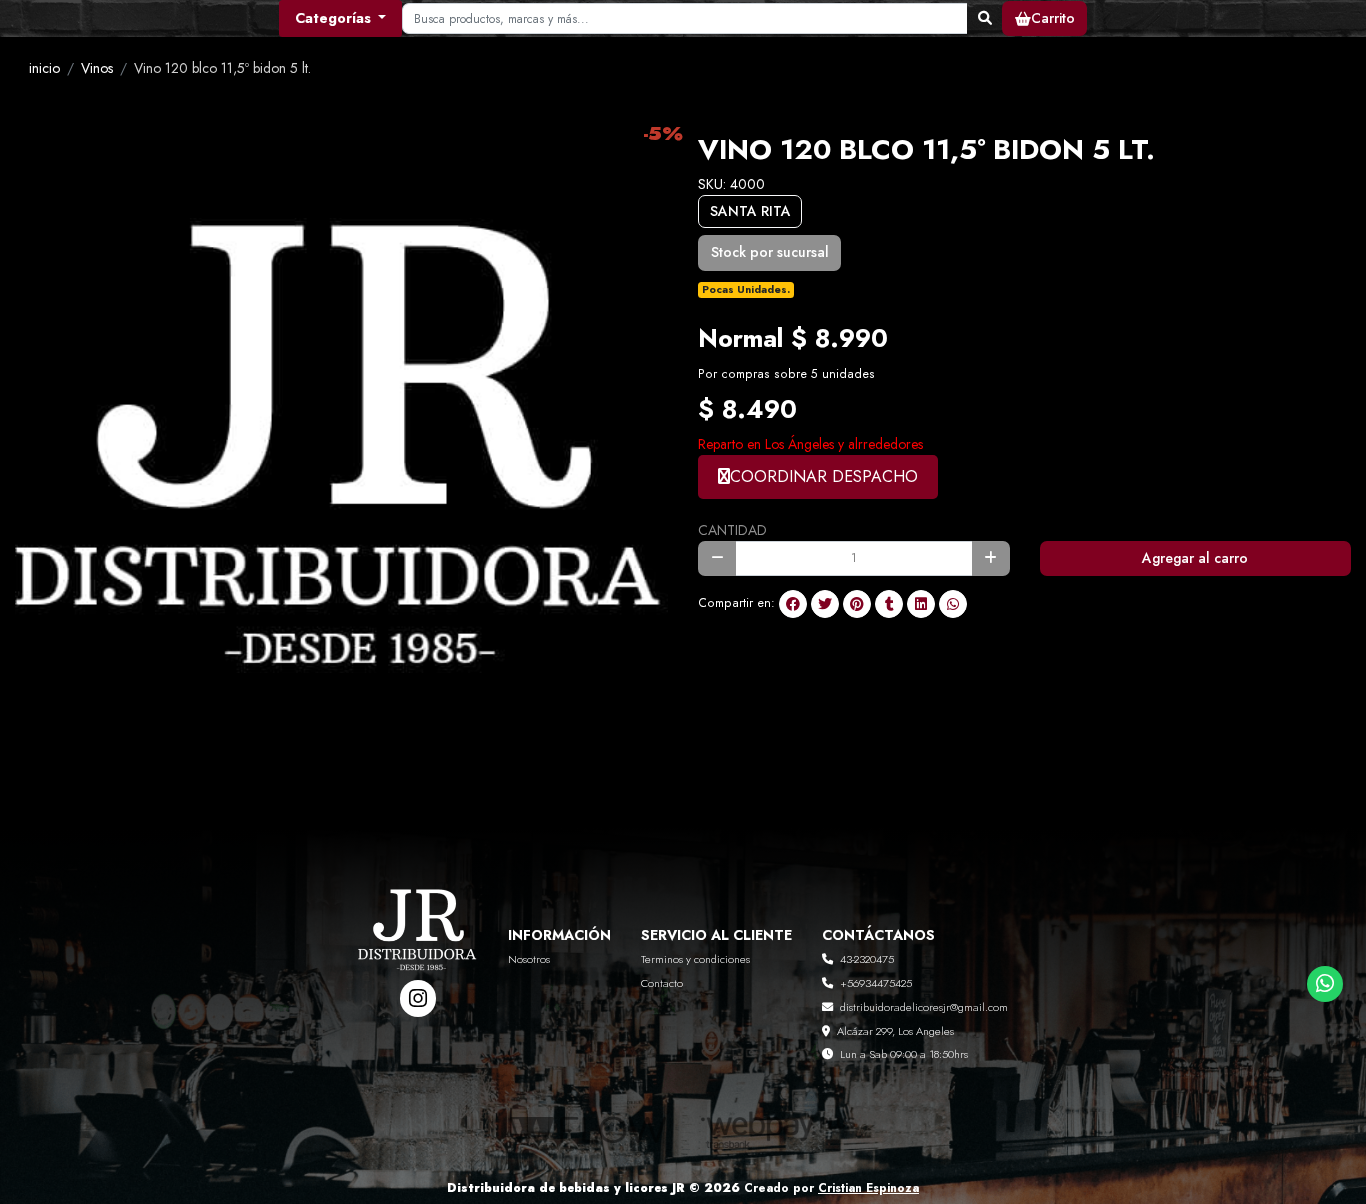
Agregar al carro (1195, 558)
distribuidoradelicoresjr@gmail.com (924, 1007)
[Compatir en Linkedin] (921, 604)
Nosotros (529, 959)
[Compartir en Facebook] (793, 604)
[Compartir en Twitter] (825, 604)
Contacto (662, 983)
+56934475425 (876, 983)
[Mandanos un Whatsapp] (1325, 984)
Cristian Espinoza (868, 1187)
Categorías (335, 18)
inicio (44, 68)
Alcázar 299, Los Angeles (895, 1031)
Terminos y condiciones (695, 959)
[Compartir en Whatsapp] (953, 604)
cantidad (732, 530)
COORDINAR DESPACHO (824, 476)
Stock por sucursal (770, 252)
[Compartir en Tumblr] (889, 604)
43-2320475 (867, 959)
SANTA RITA (750, 211)
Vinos (97, 68)
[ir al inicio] (418, 942)
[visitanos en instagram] (418, 998)
